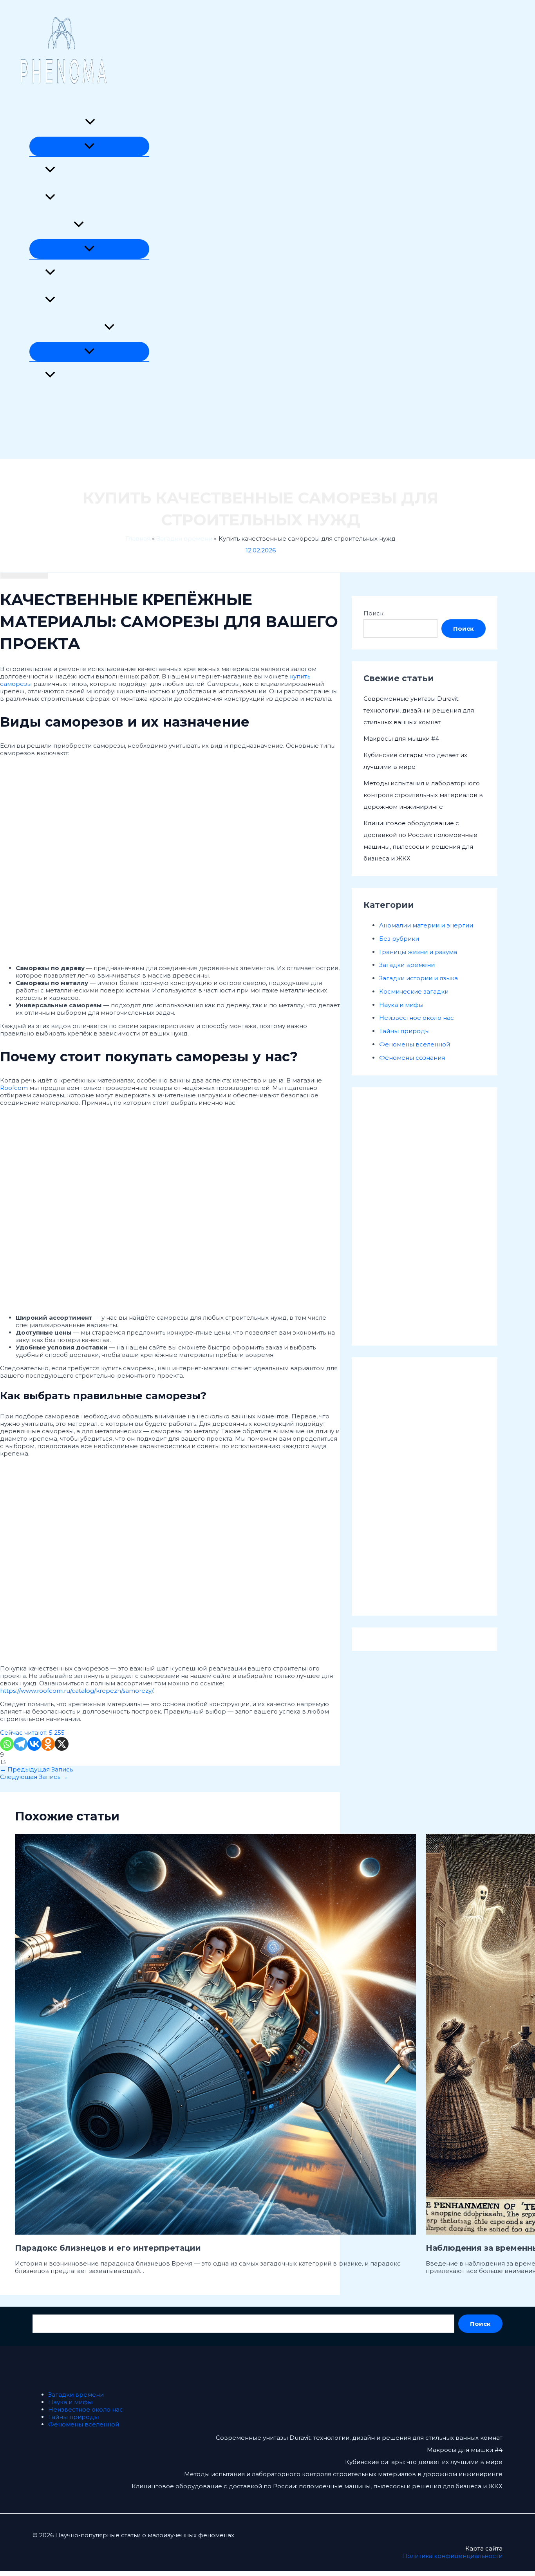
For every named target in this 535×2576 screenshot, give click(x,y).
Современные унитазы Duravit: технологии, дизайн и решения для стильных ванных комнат (419, 710)
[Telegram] (21, 1744)
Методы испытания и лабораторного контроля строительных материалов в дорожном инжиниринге (423, 795)
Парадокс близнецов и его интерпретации (108, 2248)
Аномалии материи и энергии (102, 170)
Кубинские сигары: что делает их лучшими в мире (424, 2462)
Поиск (373, 613)
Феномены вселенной (65, 430)
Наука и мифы (52, 225)
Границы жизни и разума (94, 300)
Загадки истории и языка (95, 376)
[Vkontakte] (34, 1744)
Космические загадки (90, 273)
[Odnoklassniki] (48, 1744)
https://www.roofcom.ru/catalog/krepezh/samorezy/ (77, 1691)
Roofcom (14, 1088)
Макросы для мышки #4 (401, 739)
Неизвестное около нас (67, 328)
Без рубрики (399, 939)
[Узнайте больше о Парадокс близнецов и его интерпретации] (215, 2232)
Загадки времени (57, 123)
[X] (62, 1744)
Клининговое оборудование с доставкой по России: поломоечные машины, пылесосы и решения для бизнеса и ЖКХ (317, 2486)
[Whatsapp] (7, 1744)
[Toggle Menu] (89, 146)
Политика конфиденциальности (452, 2556)
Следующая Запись (34, 1777)
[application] (90, 123)
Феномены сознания (88, 198)
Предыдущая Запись (36, 1769)
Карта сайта (484, 2548)
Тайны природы (55, 403)
